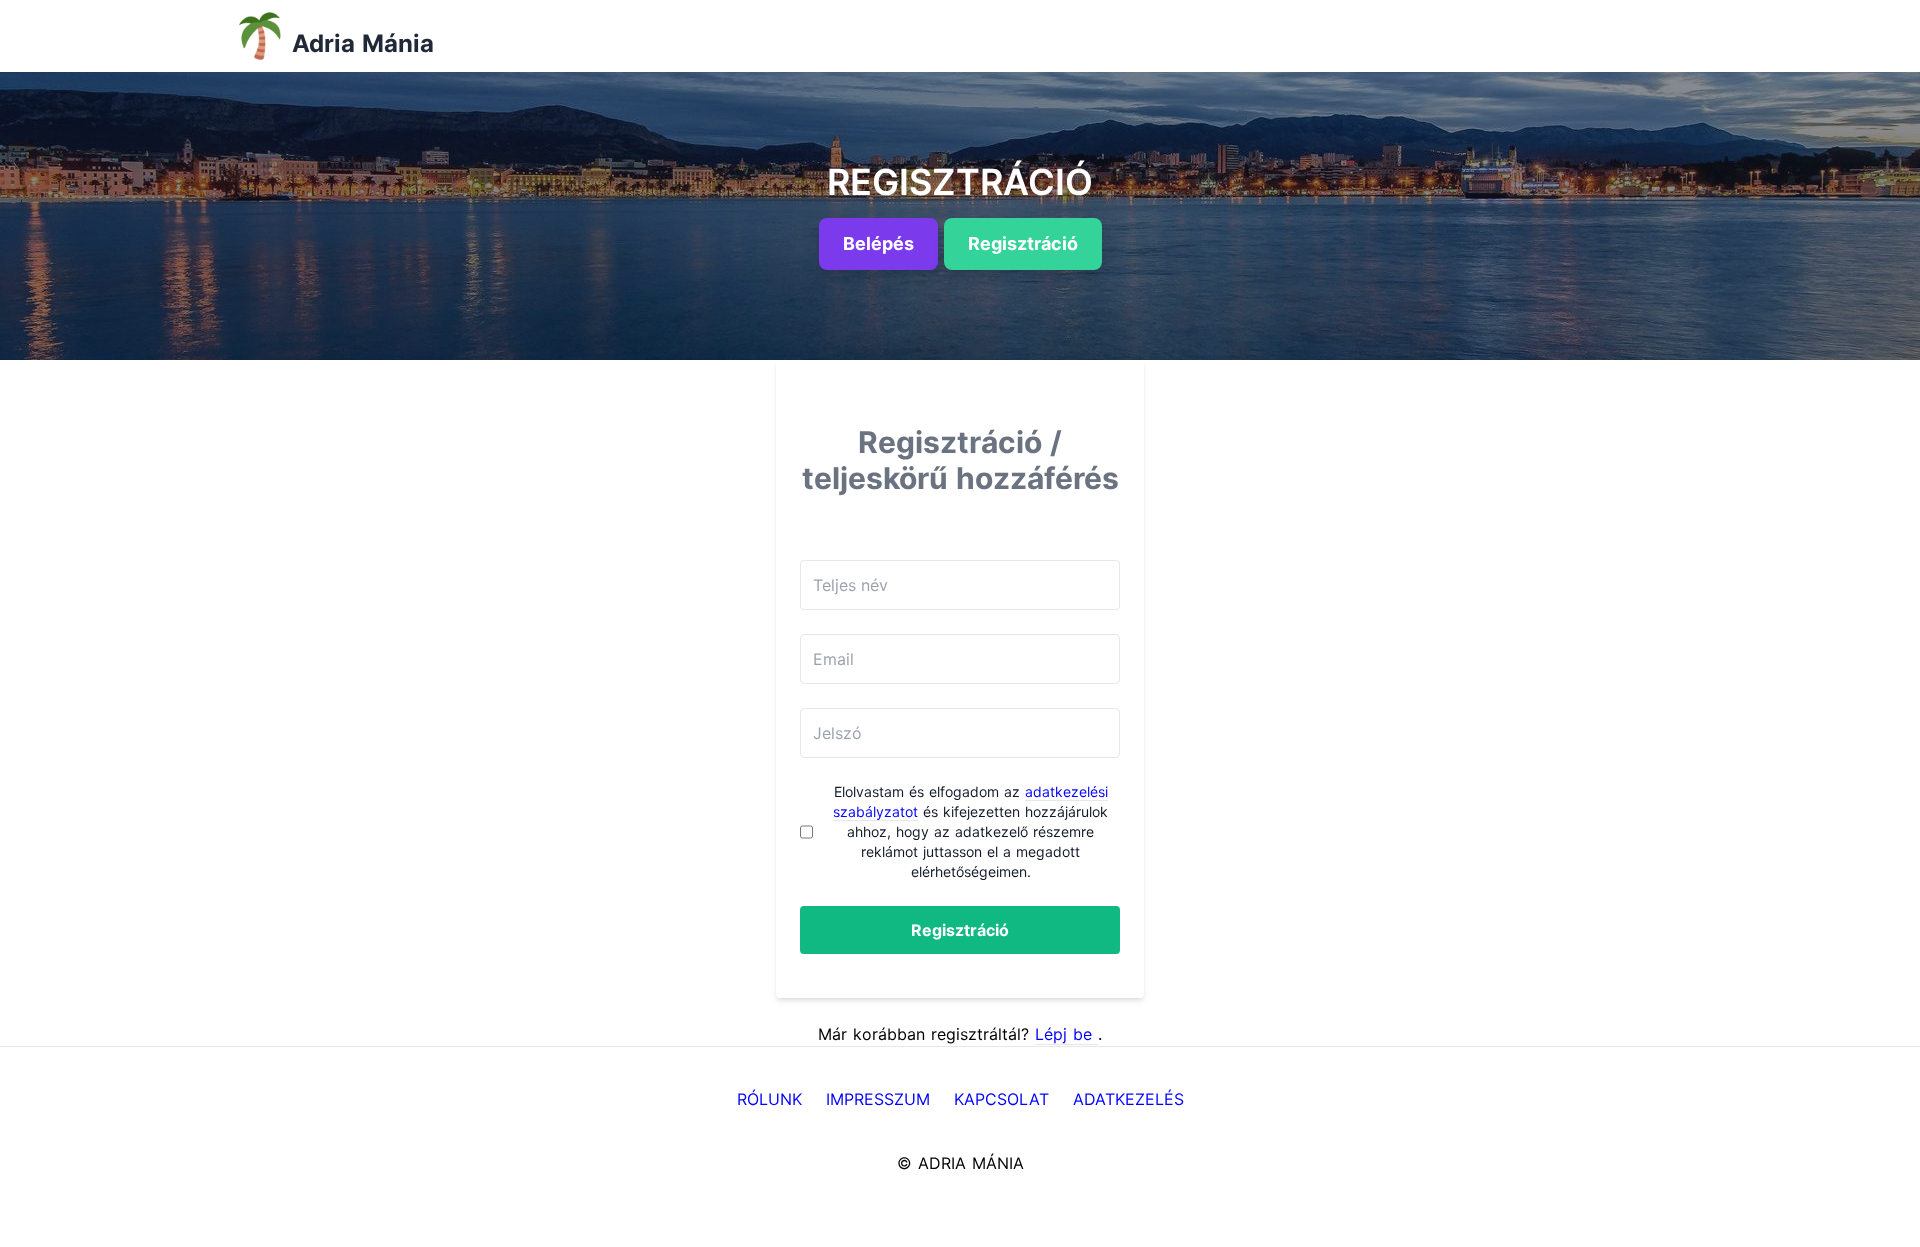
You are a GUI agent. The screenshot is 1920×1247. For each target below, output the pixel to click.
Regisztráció (960, 930)
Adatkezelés (1128, 1099)
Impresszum (878, 1099)
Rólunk (769, 1099)
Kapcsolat (1001, 1099)
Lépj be (1066, 1034)
